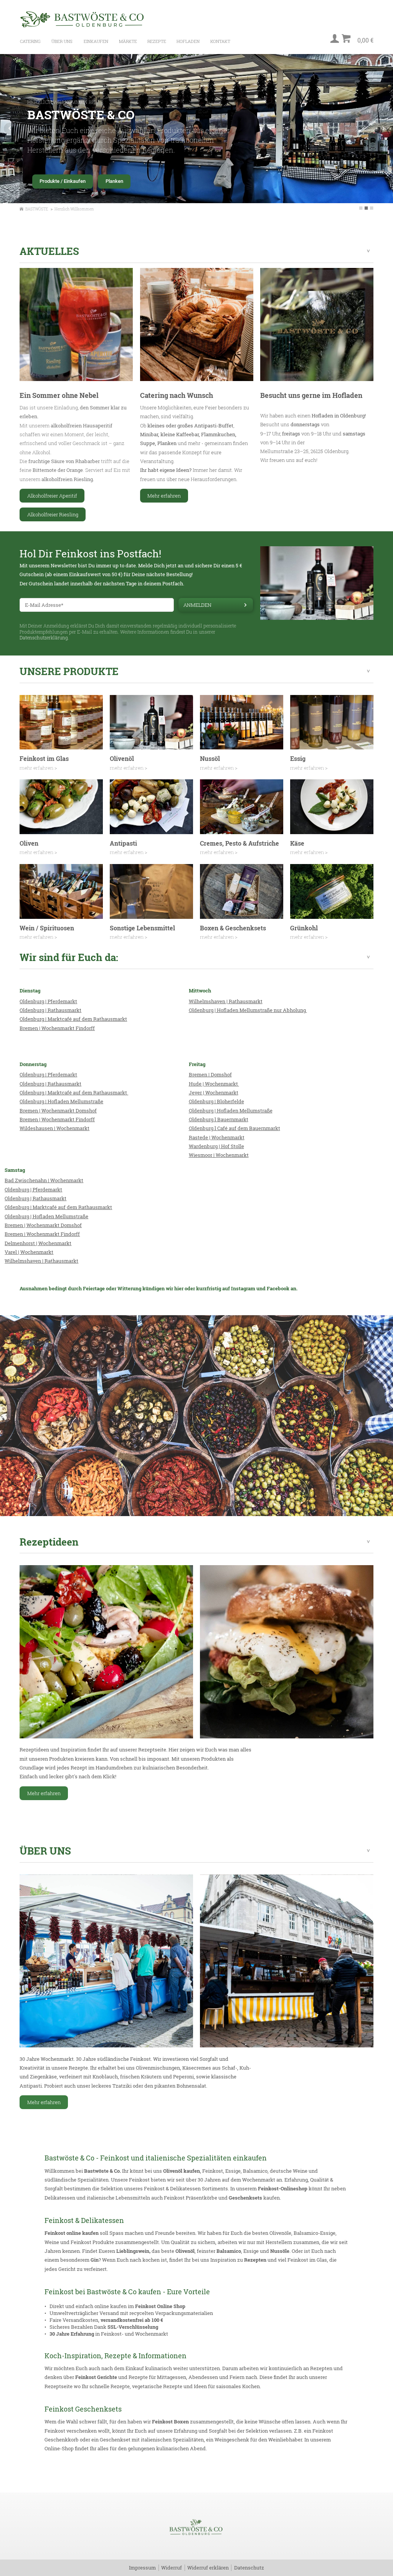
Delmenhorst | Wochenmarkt (38, 1243)
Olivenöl (185, 2251)
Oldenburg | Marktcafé (46, 1019)
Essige (233, 2171)
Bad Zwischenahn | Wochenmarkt (44, 1180)
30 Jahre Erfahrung (72, 2334)
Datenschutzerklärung (44, 638)
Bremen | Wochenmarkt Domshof (58, 1111)
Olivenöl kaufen (182, 2171)
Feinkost (213, 2171)
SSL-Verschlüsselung (133, 2327)
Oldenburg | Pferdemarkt (48, 1001)
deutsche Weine (289, 2171)
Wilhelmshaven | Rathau (33, 1261)
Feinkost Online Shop (160, 2306)
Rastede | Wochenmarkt (217, 1137)
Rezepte (120, 2386)
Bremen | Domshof (210, 1074)
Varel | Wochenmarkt (29, 1252)
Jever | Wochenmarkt (214, 1092)
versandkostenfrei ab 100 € (132, 2320)
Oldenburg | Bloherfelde (216, 1101)
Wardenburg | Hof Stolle (216, 1146)
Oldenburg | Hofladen (44, 1101)
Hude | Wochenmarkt (214, 1084)
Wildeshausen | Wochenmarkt (54, 1128)
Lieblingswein (133, 2251)
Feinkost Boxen (170, 2422)
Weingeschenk (232, 2440)
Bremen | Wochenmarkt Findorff (57, 1028)
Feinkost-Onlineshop (283, 2188)
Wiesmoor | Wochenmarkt (219, 1155)
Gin (95, 2260)
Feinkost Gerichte (96, 2377)
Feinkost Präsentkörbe (191, 2198)
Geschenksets (246, 2198)
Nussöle (280, 2251)
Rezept (252, 2260)
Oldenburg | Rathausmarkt (50, 1010)
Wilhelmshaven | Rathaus (219, 1001)
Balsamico (255, 2171)
